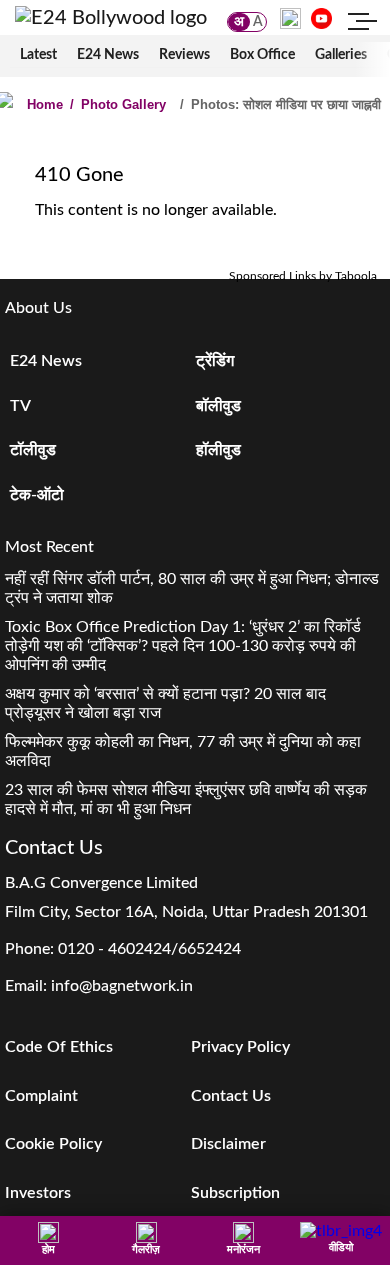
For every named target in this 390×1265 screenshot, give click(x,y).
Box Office (262, 55)
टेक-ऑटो (37, 495)
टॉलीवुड (33, 450)
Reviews (184, 55)
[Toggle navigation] (363, 24)
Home (45, 104)
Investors (38, 1193)
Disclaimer (228, 1144)
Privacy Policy (240, 1047)
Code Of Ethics (59, 1047)
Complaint (41, 1096)
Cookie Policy (53, 1144)
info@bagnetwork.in (122, 986)
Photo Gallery (118, 104)
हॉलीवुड (218, 450)
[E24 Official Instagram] (290, 18)
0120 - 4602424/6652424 (149, 949)
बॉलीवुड (218, 406)
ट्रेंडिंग (215, 361)
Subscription (235, 1193)
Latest (38, 55)
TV (20, 406)
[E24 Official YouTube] (321, 18)
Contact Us (231, 1096)
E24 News (108, 55)
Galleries (341, 55)
